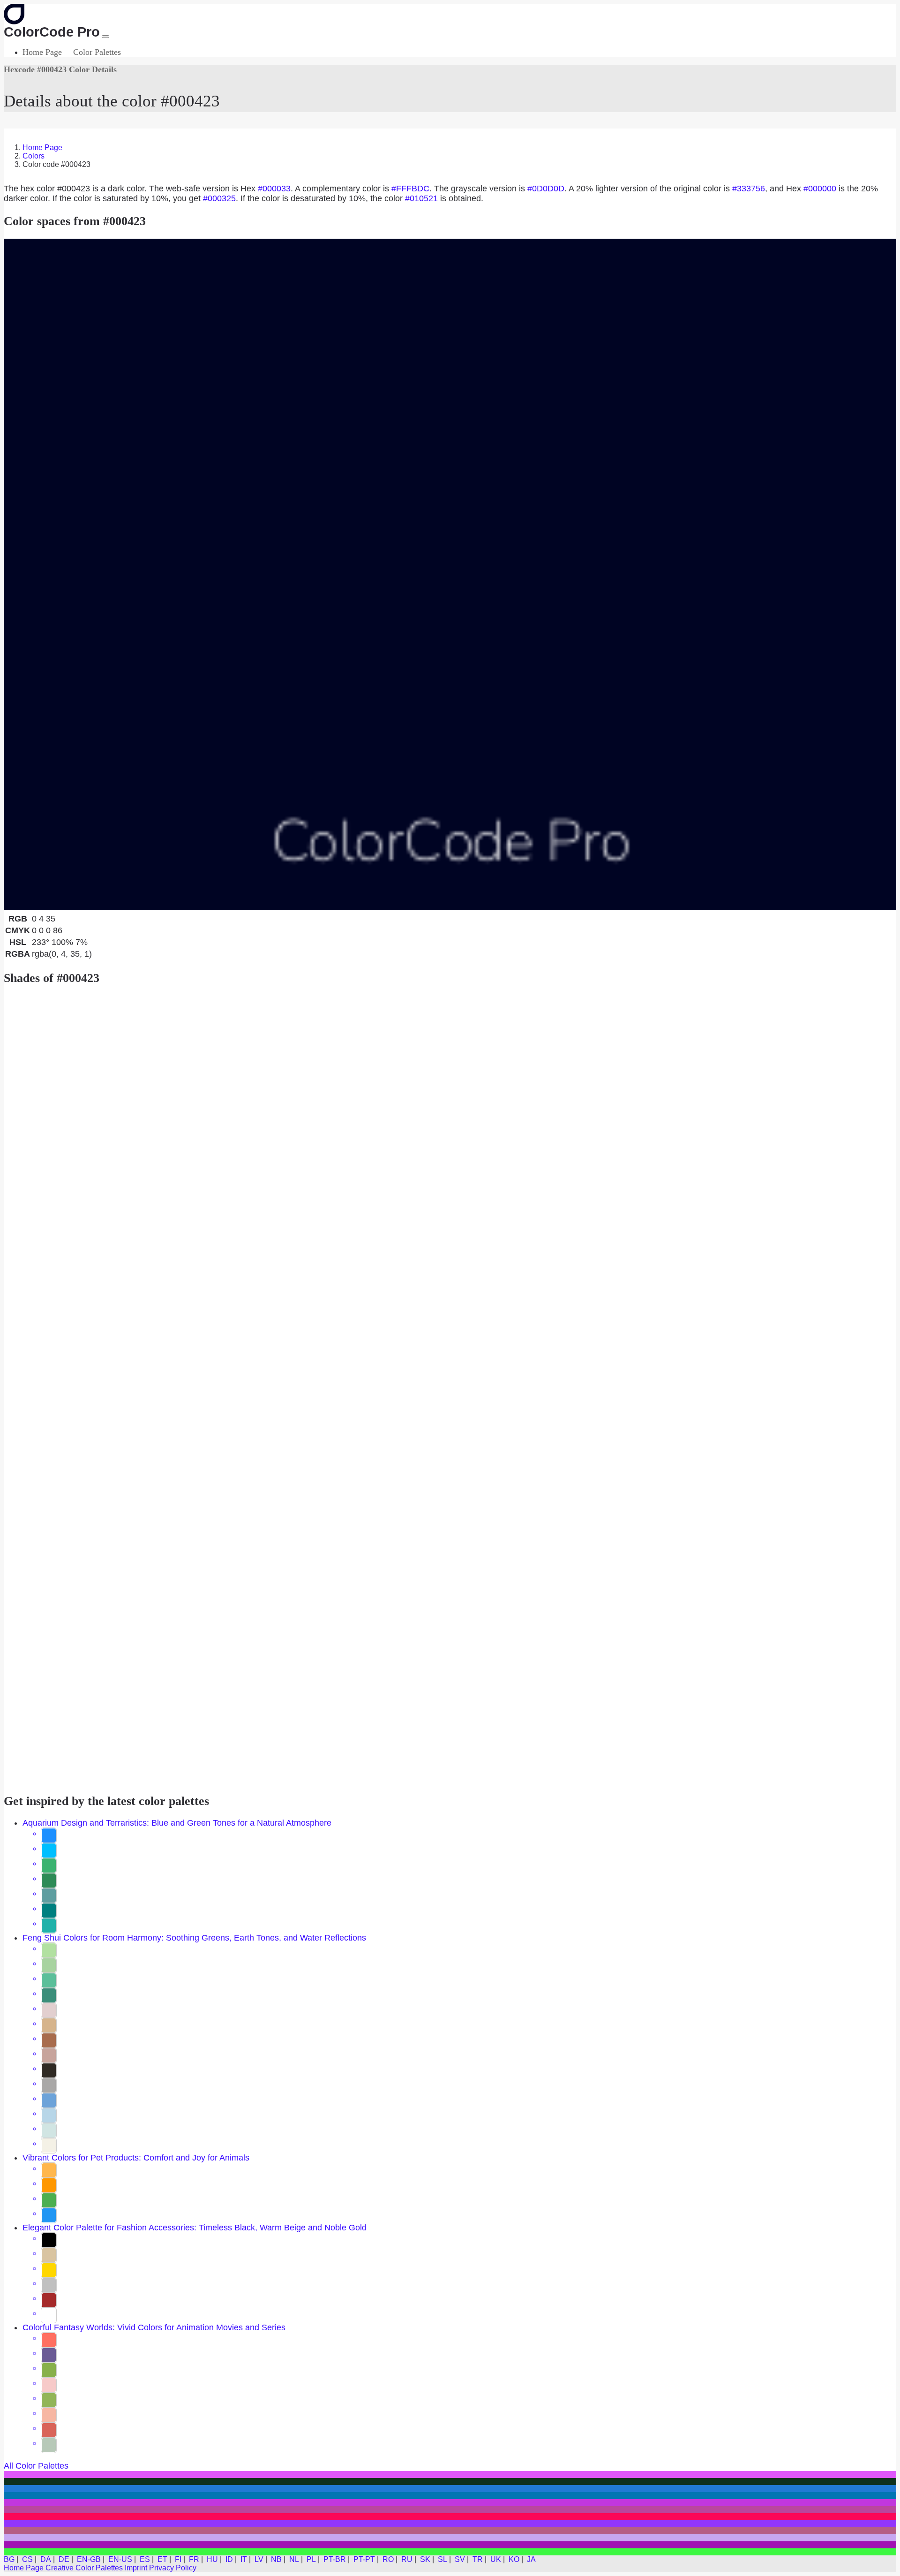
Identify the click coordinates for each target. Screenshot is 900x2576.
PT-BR (335, 2559)
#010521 (421, 198)
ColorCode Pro (52, 32)
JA (531, 2559)
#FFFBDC (410, 189)
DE (64, 2559)
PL (311, 2559)
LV (259, 2559)
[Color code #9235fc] (450, 2524)
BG (9, 2559)
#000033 (274, 189)
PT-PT (364, 2559)
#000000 (820, 189)
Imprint (136, 2568)
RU (407, 2559)
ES (145, 2559)
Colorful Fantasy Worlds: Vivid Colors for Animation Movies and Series (154, 2327)
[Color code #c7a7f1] (450, 2538)
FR (194, 2559)
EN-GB (89, 2559)
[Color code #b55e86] (450, 2531)
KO (514, 2559)
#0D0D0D (546, 189)
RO (388, 2559)
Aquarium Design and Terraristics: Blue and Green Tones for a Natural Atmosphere (177, 1823)
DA (46, 2559)
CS (27, 2559)
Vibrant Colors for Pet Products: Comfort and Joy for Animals (136, 2158)
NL (294, 2559)
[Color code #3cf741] (450, 2552)
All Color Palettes (36, 2466)
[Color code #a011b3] (450, 2545)
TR (478, 2559)
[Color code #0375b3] (450, 2496)
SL (442, 2559)
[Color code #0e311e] (450, 2482)
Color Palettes (97, 52)
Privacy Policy (173, 2568)
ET (162, 2559)
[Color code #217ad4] (450, 2489)
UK (496, 2559)
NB (276, 2559)
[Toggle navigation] (105, 37)
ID (229, 2559)
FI (178, 2559)
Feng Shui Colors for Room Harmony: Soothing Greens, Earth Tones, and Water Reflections (194, 1938)
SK (425, 2559)
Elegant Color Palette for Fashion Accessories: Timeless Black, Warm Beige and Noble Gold (195, 2228)
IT (244, 2559)
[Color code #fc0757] (450, 2517)
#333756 (749, 189)
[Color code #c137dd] (450, 2503)
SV (460, 2559)
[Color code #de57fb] (450, 2474)
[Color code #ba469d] (450, 2510)
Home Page (42, 52)
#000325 (219, 198)
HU (212, 2559)
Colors (34, 156)
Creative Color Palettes (84, 2568)
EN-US (120, 2559)
